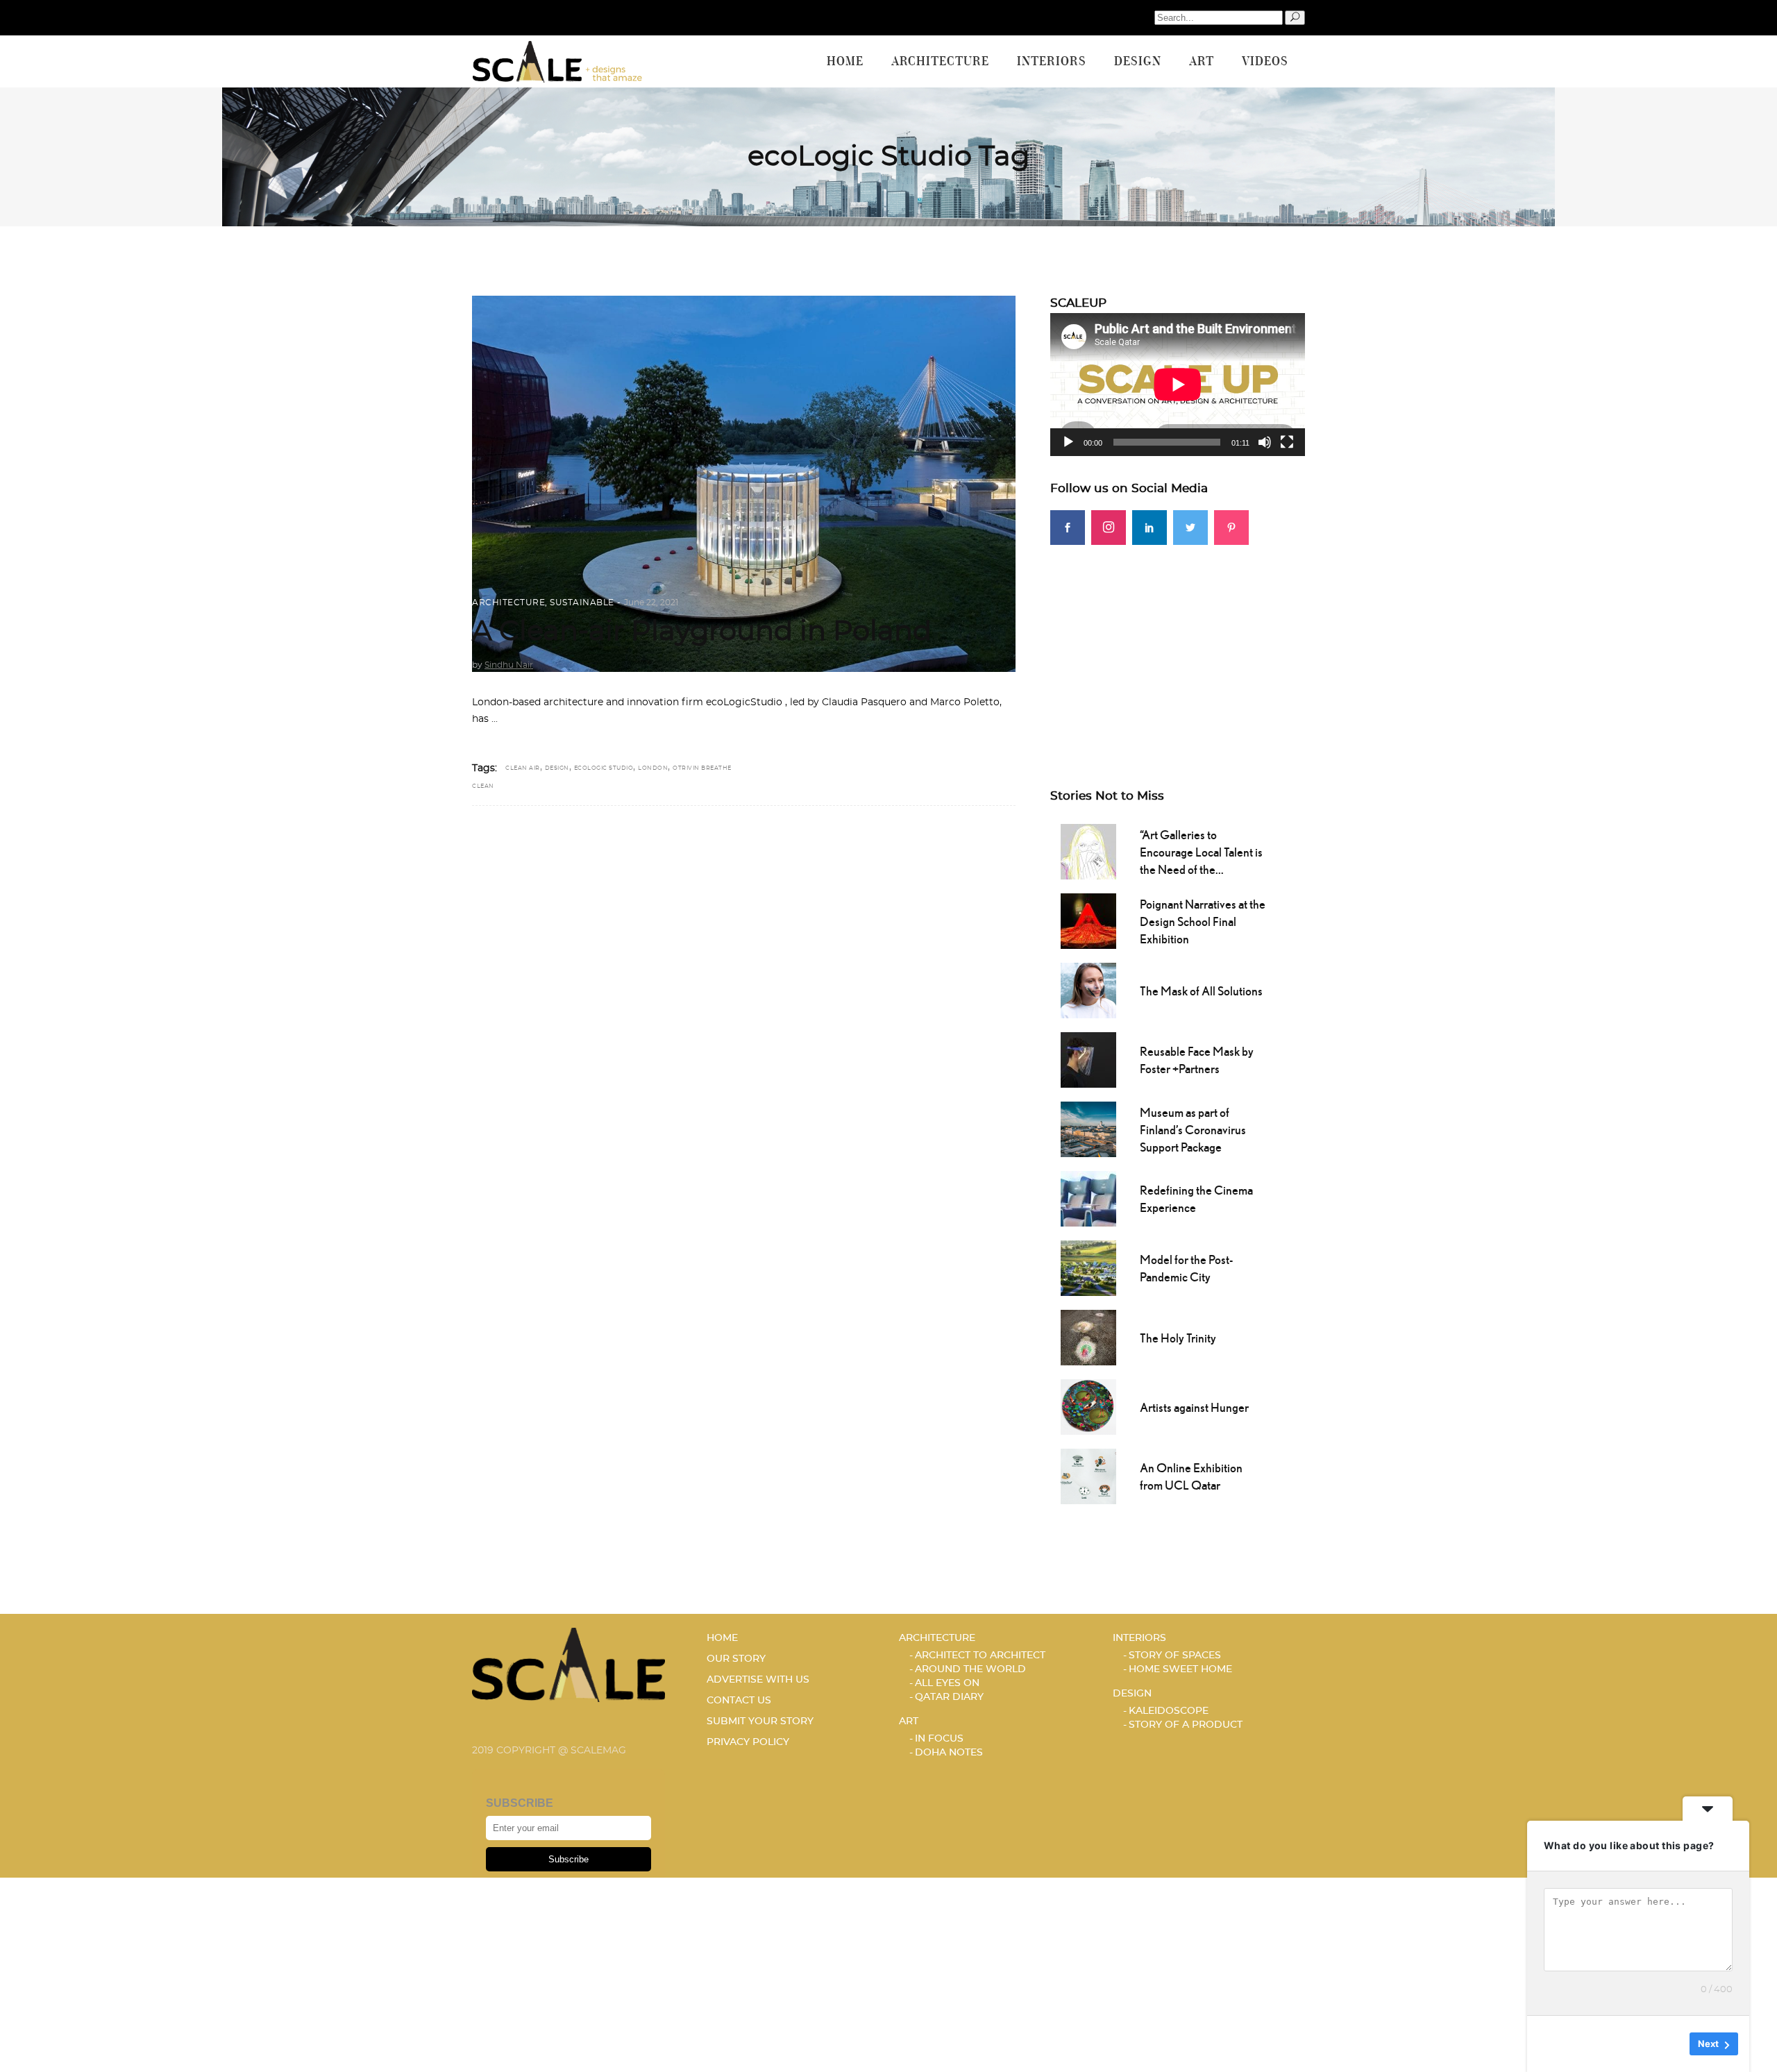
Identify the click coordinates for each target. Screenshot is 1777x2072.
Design (557, 768)
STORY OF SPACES (1175, 1656)
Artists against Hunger (1194, 1407)
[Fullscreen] (1287, 442)
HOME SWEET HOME (1180, 1669)
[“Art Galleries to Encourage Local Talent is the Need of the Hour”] (1088, 850)
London (653, 768)
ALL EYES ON (947, 1683)
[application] (1178, 385)
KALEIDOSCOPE (1169, 1711)
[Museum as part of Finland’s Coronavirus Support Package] (1088, 1128)
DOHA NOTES (949, 1753)
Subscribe (569, 1859)
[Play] (1068, 442)
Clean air (523, 768)
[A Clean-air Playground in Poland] (744, 484)
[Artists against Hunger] (1088, 1406)
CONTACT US (739, 1701)
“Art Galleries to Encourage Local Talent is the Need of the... (1201, 852)
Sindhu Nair (509, 665)
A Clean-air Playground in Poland (702, 632)
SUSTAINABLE (582, 603)
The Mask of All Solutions (1201, 991)
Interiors (1139, 1638)
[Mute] (1265, 442)
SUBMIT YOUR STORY (760, 1721)
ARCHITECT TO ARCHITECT (980, 1656)
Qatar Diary (949, 1697)
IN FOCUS (939, 1739)
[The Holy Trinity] (1088, 1336)
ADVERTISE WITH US (758, 1680)
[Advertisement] (1178, 642)
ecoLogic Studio (604, 768)
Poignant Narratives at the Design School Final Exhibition (1203, 921)
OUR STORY (736, 1659)
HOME (722, 1638)
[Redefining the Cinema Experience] (1088, 1197)
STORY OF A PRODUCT (1186, 1725)
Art (909, 1721)
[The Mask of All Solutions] (1088, 989)
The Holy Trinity (1178, 1338)
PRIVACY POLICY (748, 1742)
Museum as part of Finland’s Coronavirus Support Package (1193, 1130)
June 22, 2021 (651, 603)
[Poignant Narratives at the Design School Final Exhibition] (1088, 920)
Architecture (508, 603)
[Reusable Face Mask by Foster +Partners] (1088, 1059)
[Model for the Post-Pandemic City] (1088, 1267)
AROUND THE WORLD (970, 1669)
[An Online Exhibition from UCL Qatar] (1088, 1475)
